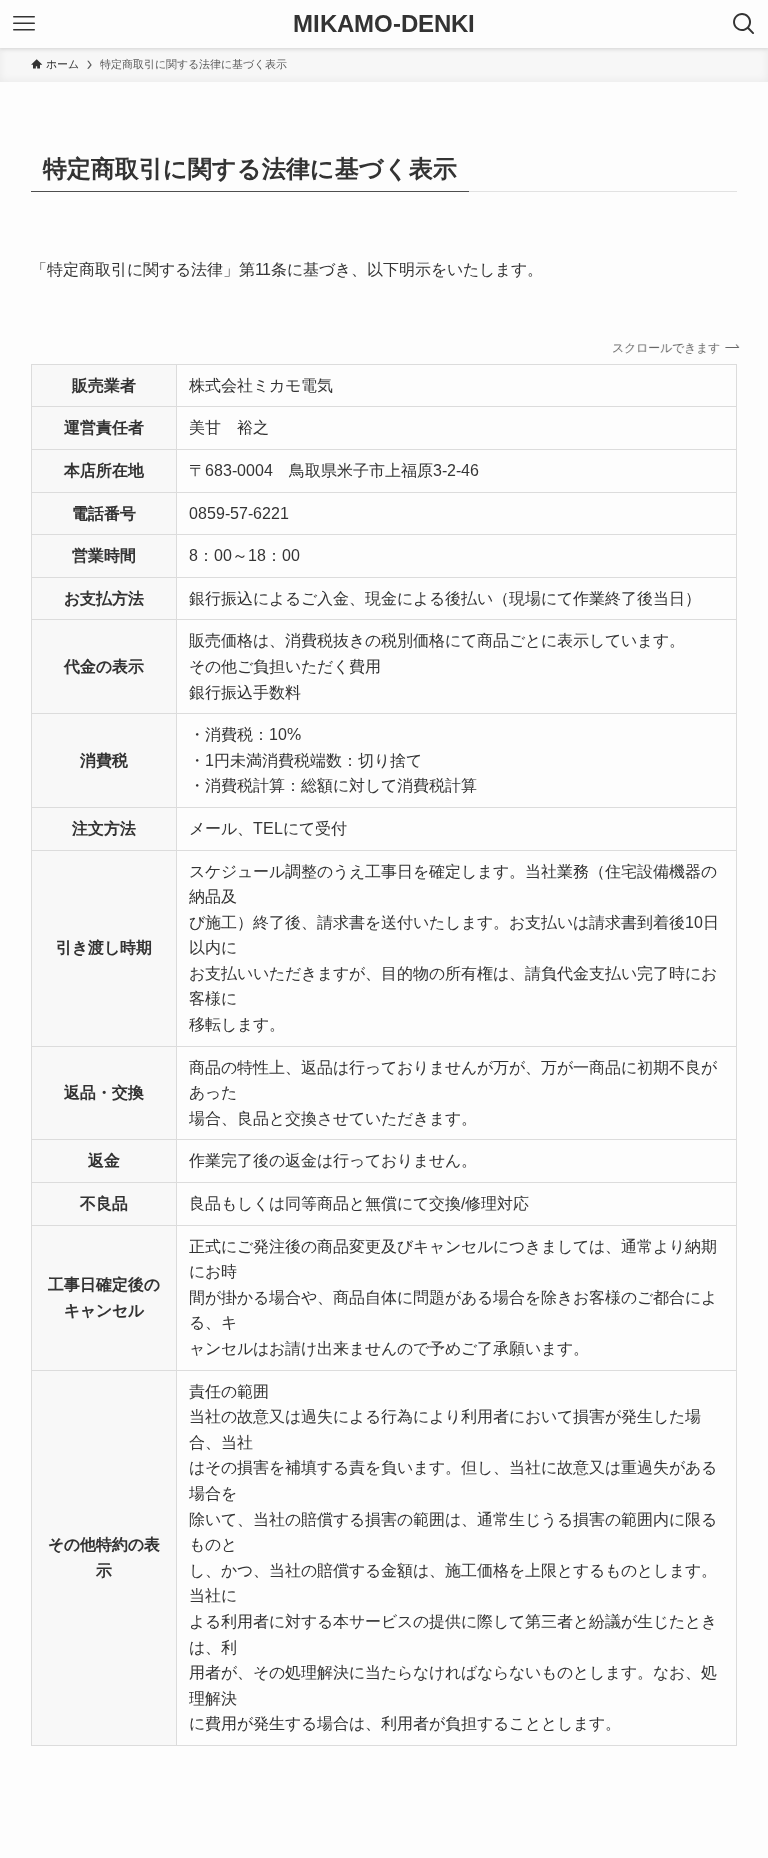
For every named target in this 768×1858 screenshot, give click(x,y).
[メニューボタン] (24, 24)
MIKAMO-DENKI (384, 24)
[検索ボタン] (744, 24)
